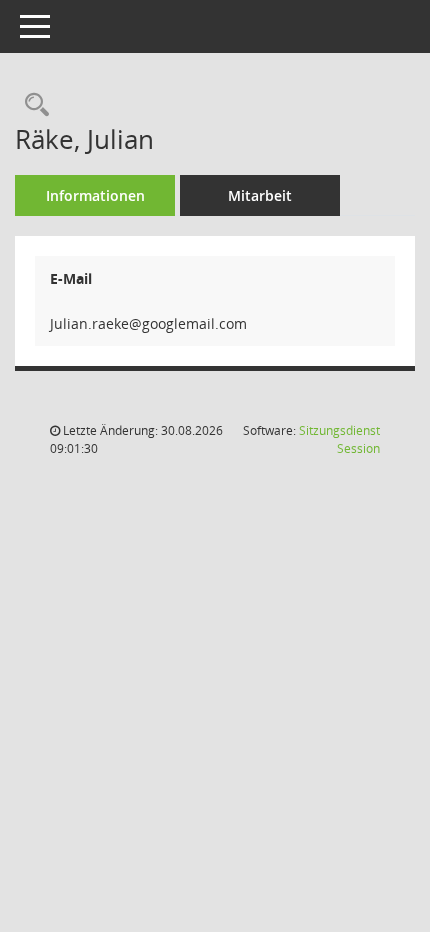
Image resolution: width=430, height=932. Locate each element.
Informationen (95, 195)
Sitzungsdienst (339, 439)
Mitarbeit (260, 195)
